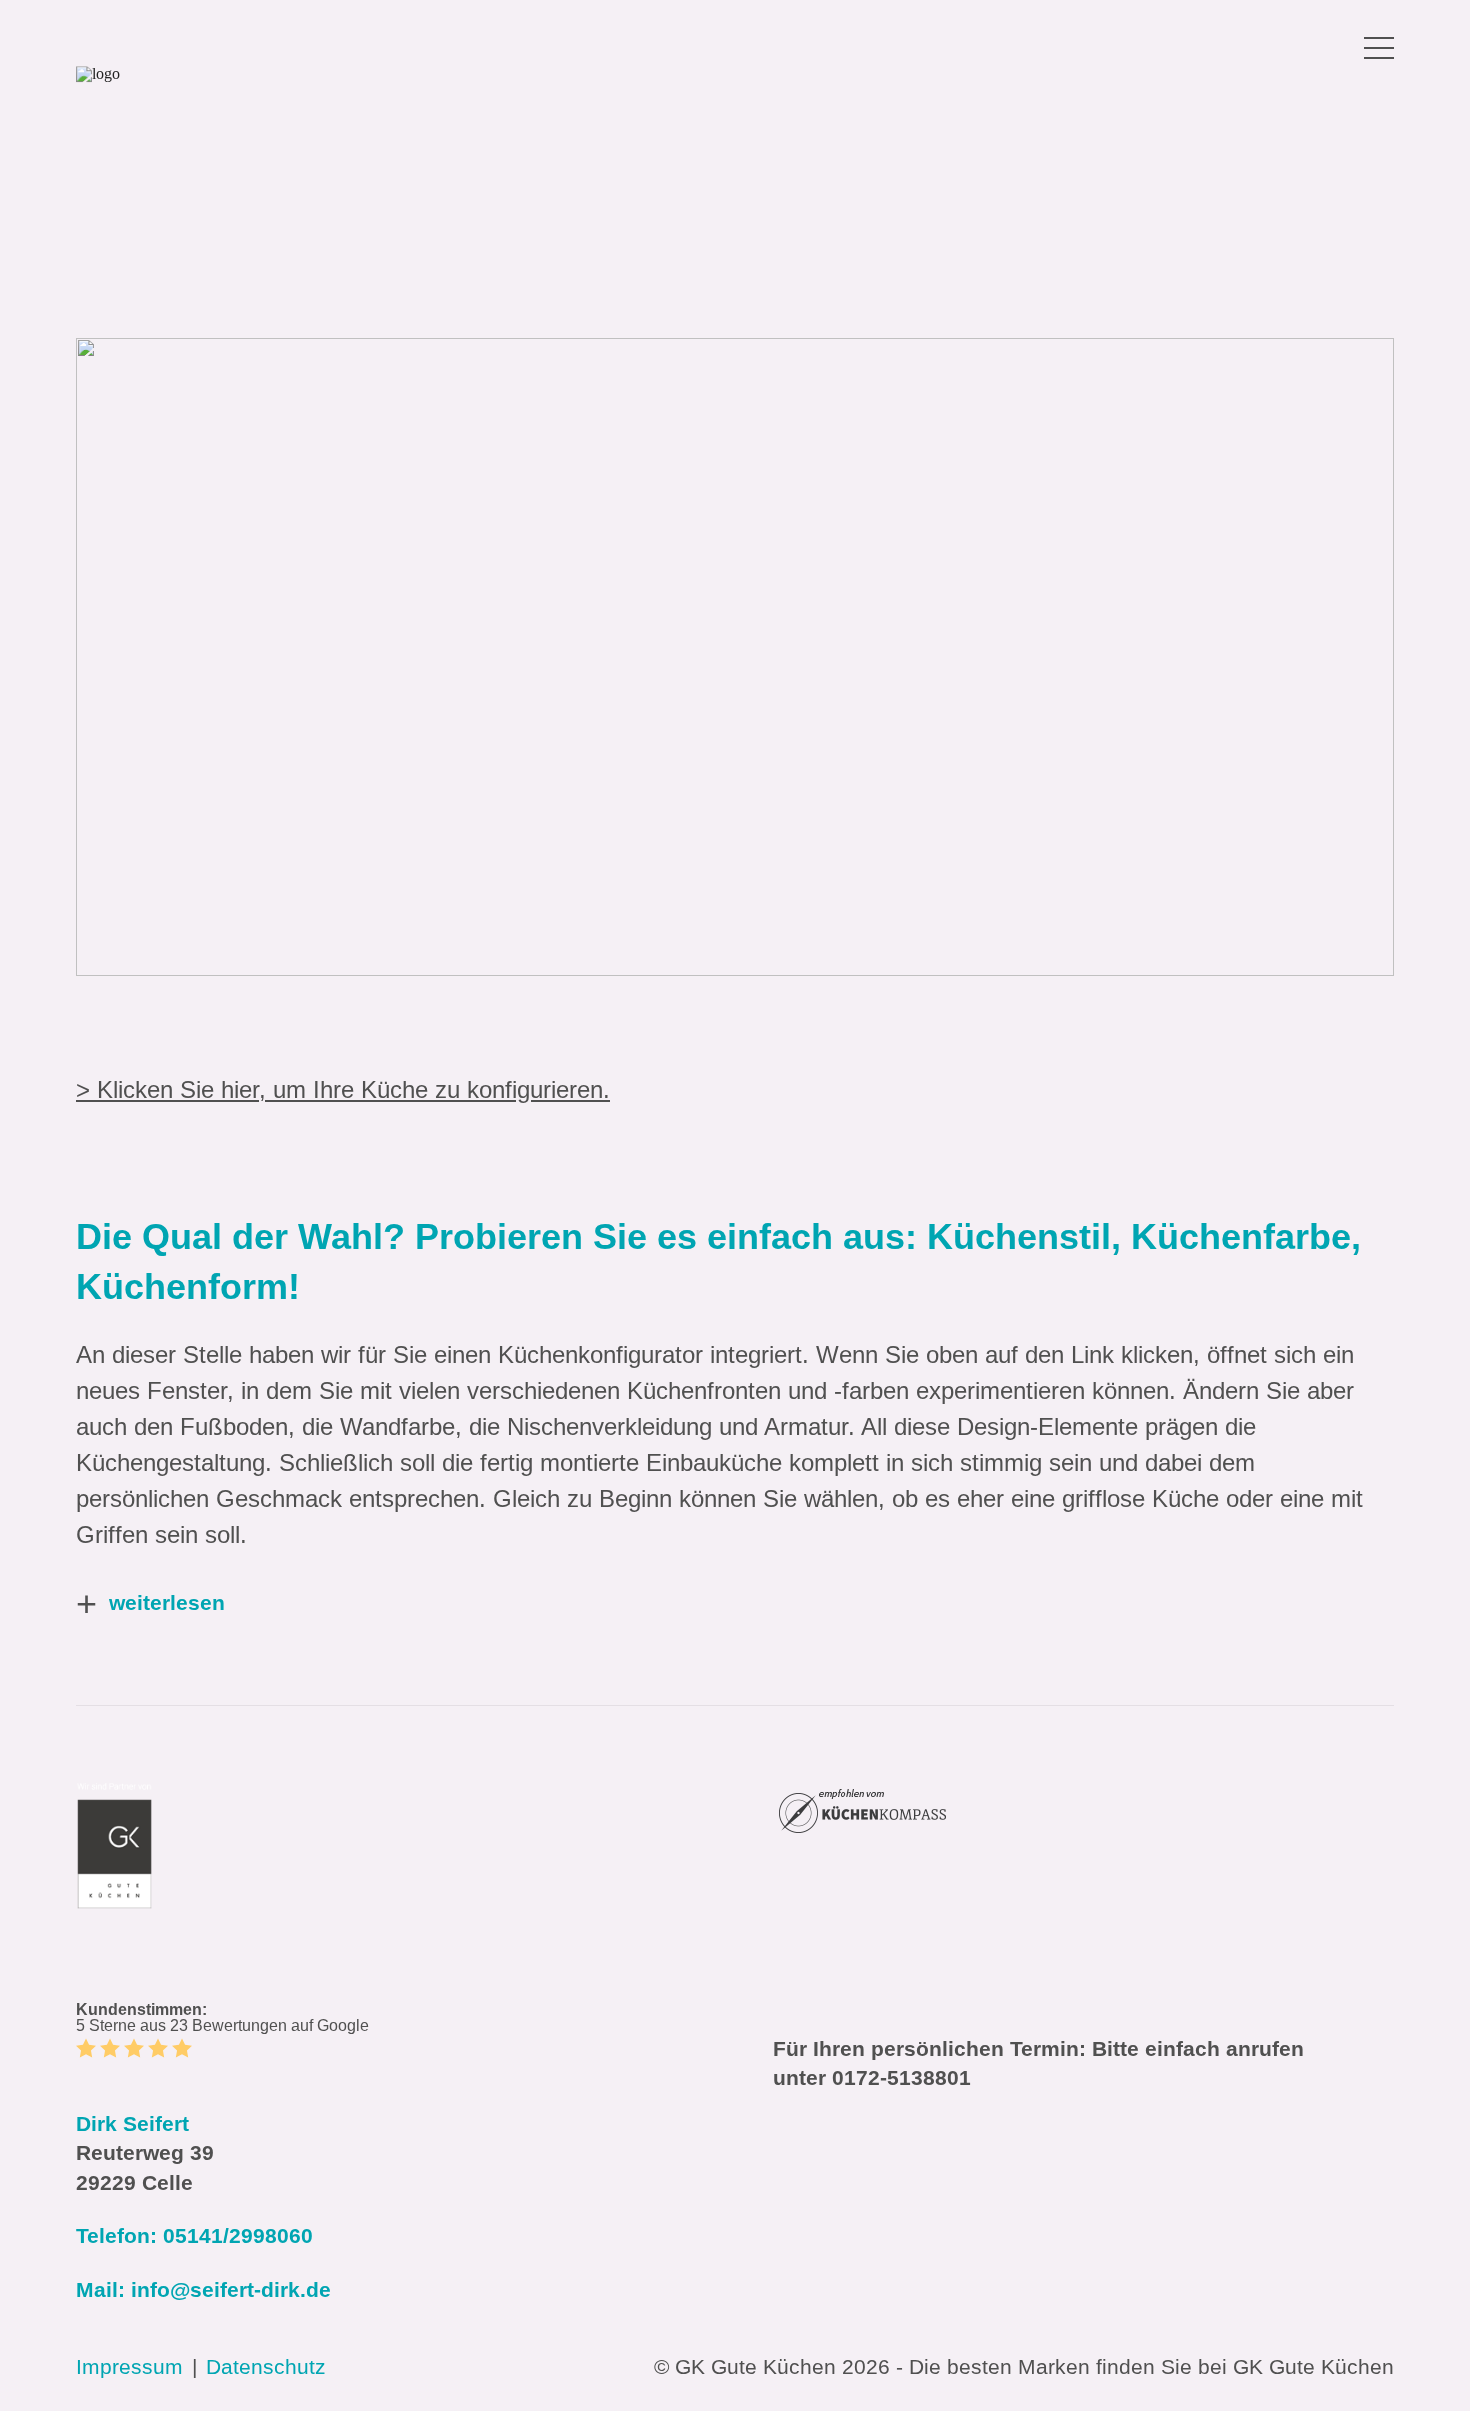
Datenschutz (266, 2366)
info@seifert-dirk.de (231, 2289)
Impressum (129, 2366)
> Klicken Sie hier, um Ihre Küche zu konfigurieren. (343, 1089)
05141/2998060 (238, 2235)
